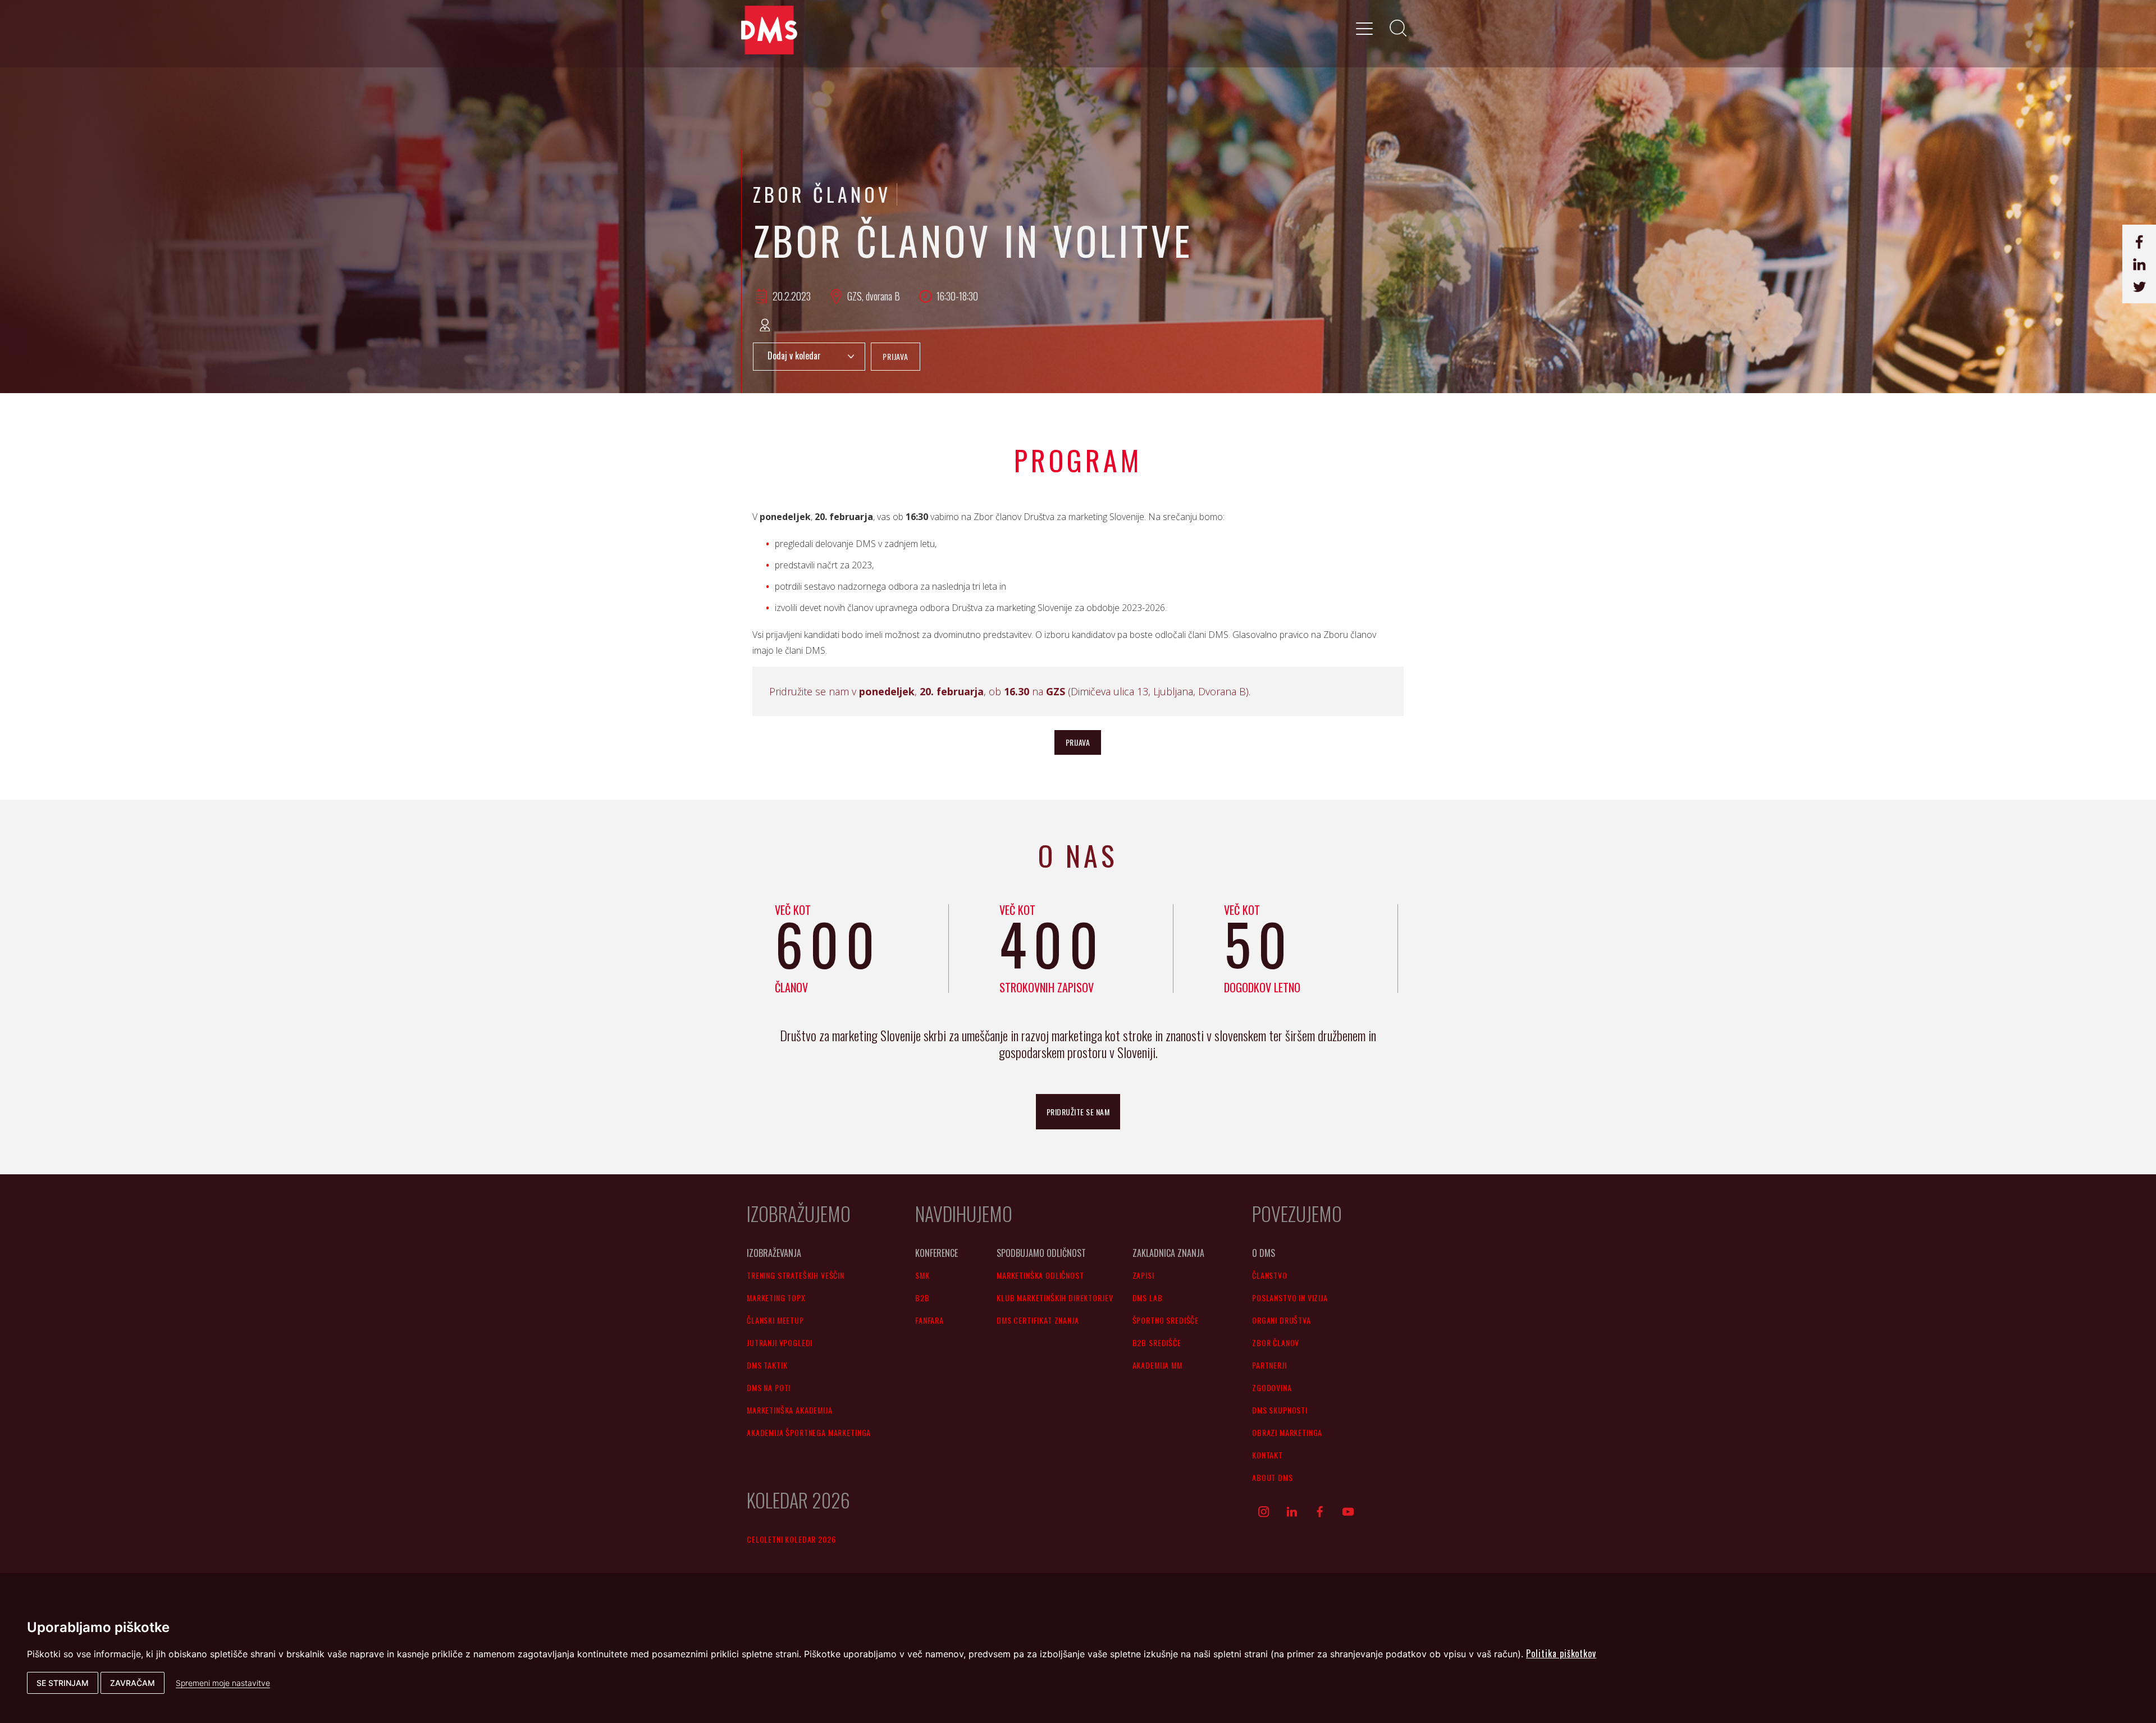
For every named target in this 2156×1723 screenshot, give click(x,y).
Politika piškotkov (1561, 1653)
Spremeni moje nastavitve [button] (223, 1683)
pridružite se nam (1078, 1112)
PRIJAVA (896, 356)
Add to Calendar (809, 357)
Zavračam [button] (133, 1683)
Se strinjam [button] (63, 1683)
